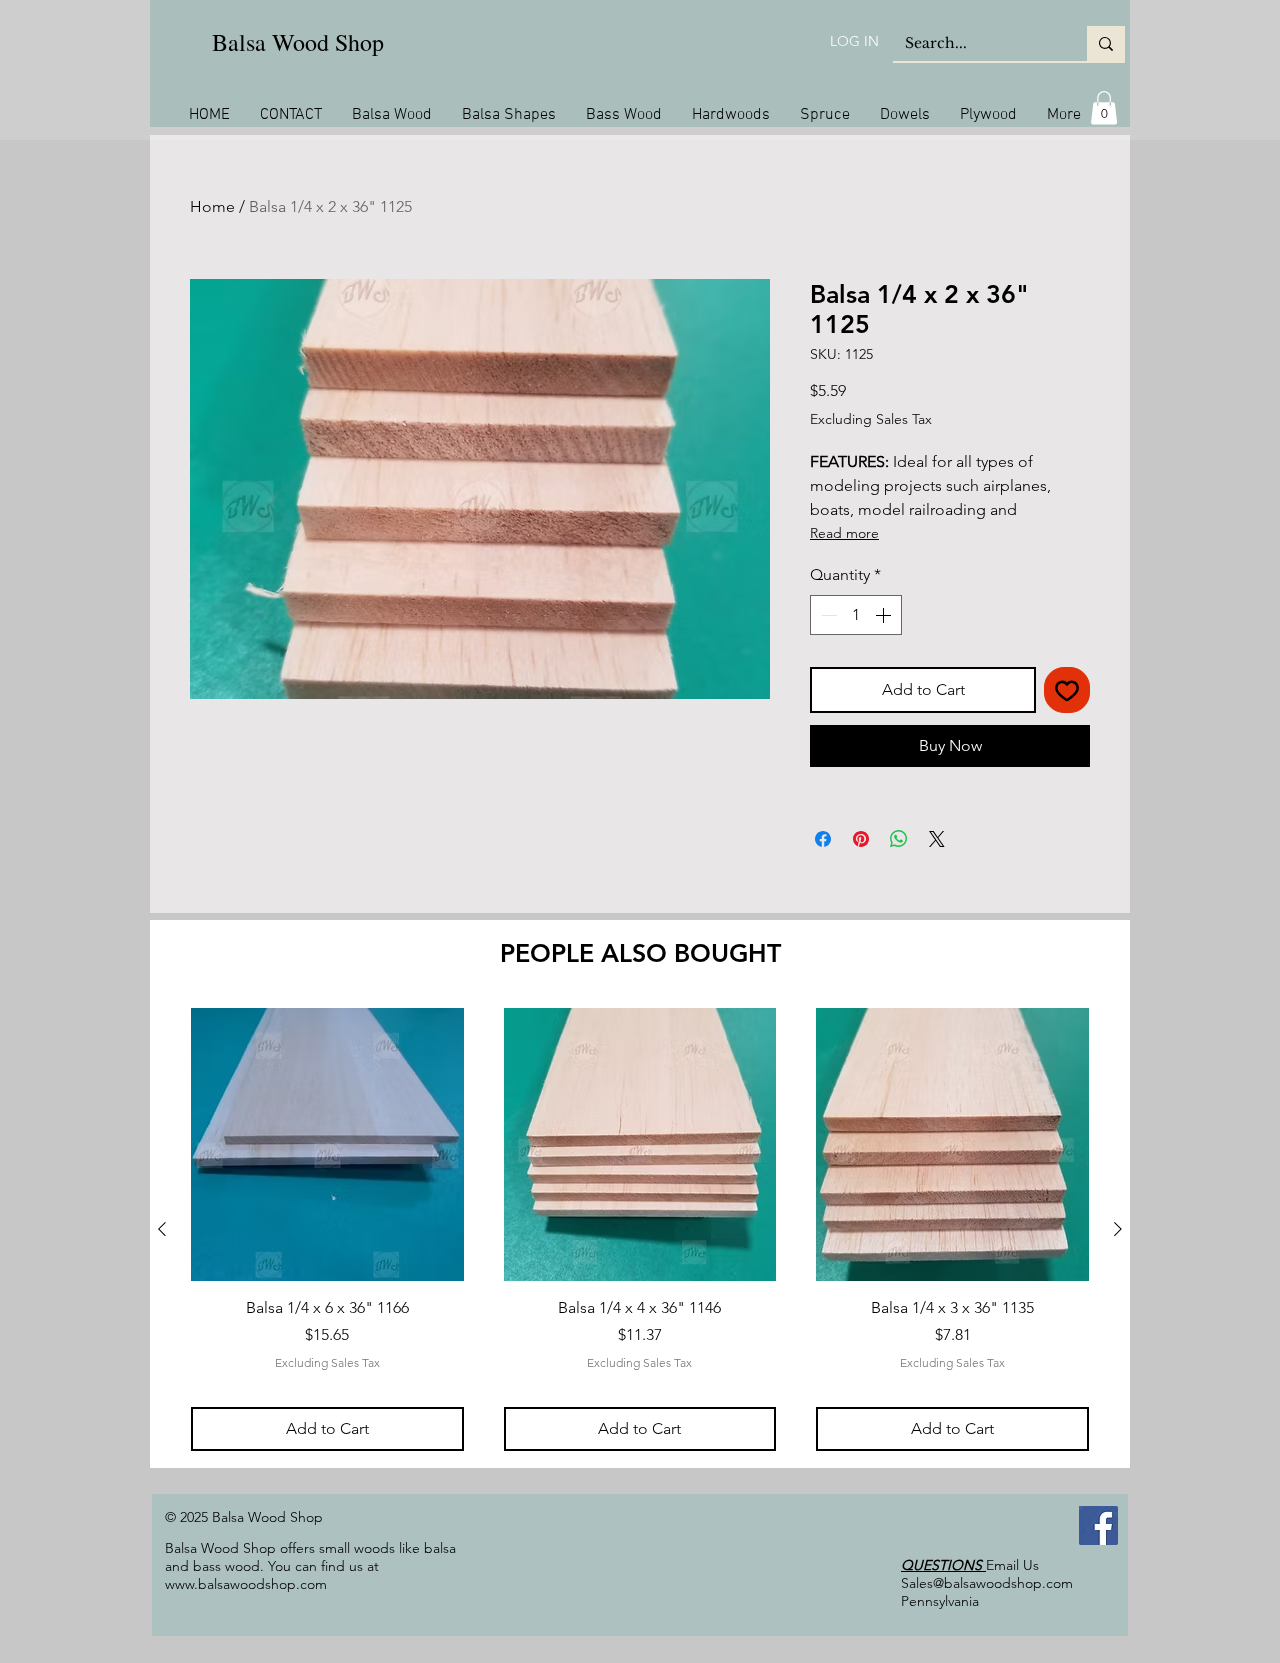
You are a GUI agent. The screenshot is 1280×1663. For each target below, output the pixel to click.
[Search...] (1106, 43)
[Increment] (885, 615)
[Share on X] (937, 839)
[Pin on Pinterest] (861, 839)
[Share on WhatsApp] (899, 839)
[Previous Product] (162, 1229)
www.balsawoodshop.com (246, 1584)
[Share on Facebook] (823, 839)
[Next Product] (1118, 1229)
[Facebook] (1098, 1525)
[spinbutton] (856, 615)
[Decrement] (827, 615)
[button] (1104, 107)
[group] (640, 1229)
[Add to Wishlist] (1067, 690)
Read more (844, 533)
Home (212, 206)
